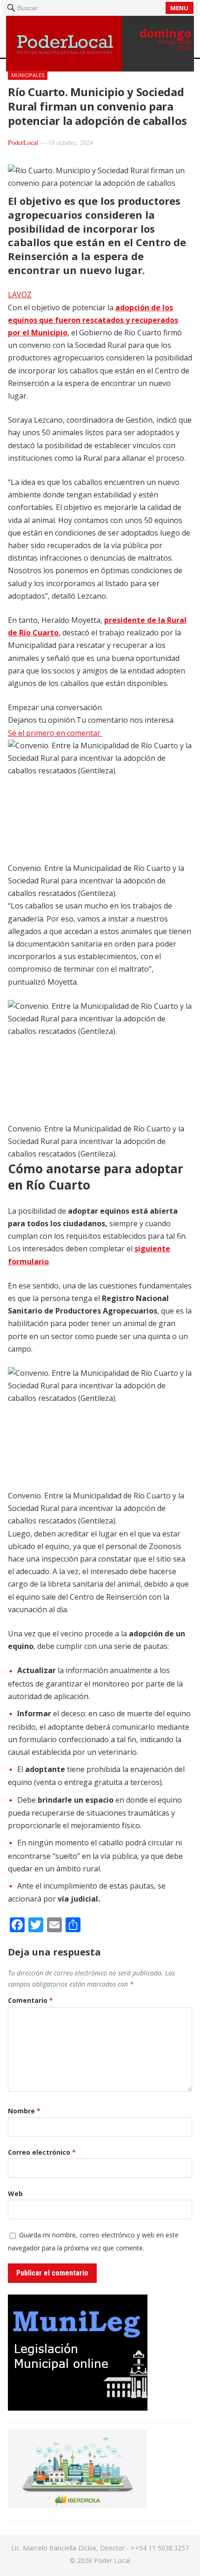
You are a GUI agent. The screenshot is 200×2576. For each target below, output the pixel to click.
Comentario (30, 2000)
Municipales (28, 75)
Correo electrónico (42, 2152)
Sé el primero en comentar (55, 733)
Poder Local (112, 2560)
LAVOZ (20, 294)
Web (15, 2194)
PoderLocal (23, 142)
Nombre (24, 2111)
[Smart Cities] (78, 2505)
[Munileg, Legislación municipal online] (78, 2408)
